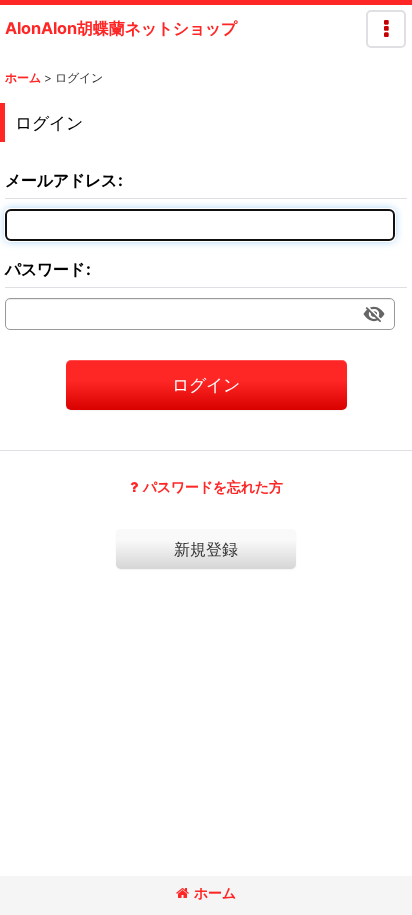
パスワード (45, 269)
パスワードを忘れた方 (213, 486)
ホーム (215, 892)
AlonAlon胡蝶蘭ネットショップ (121, 28)
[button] (386, 29)
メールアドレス (61, 180)
